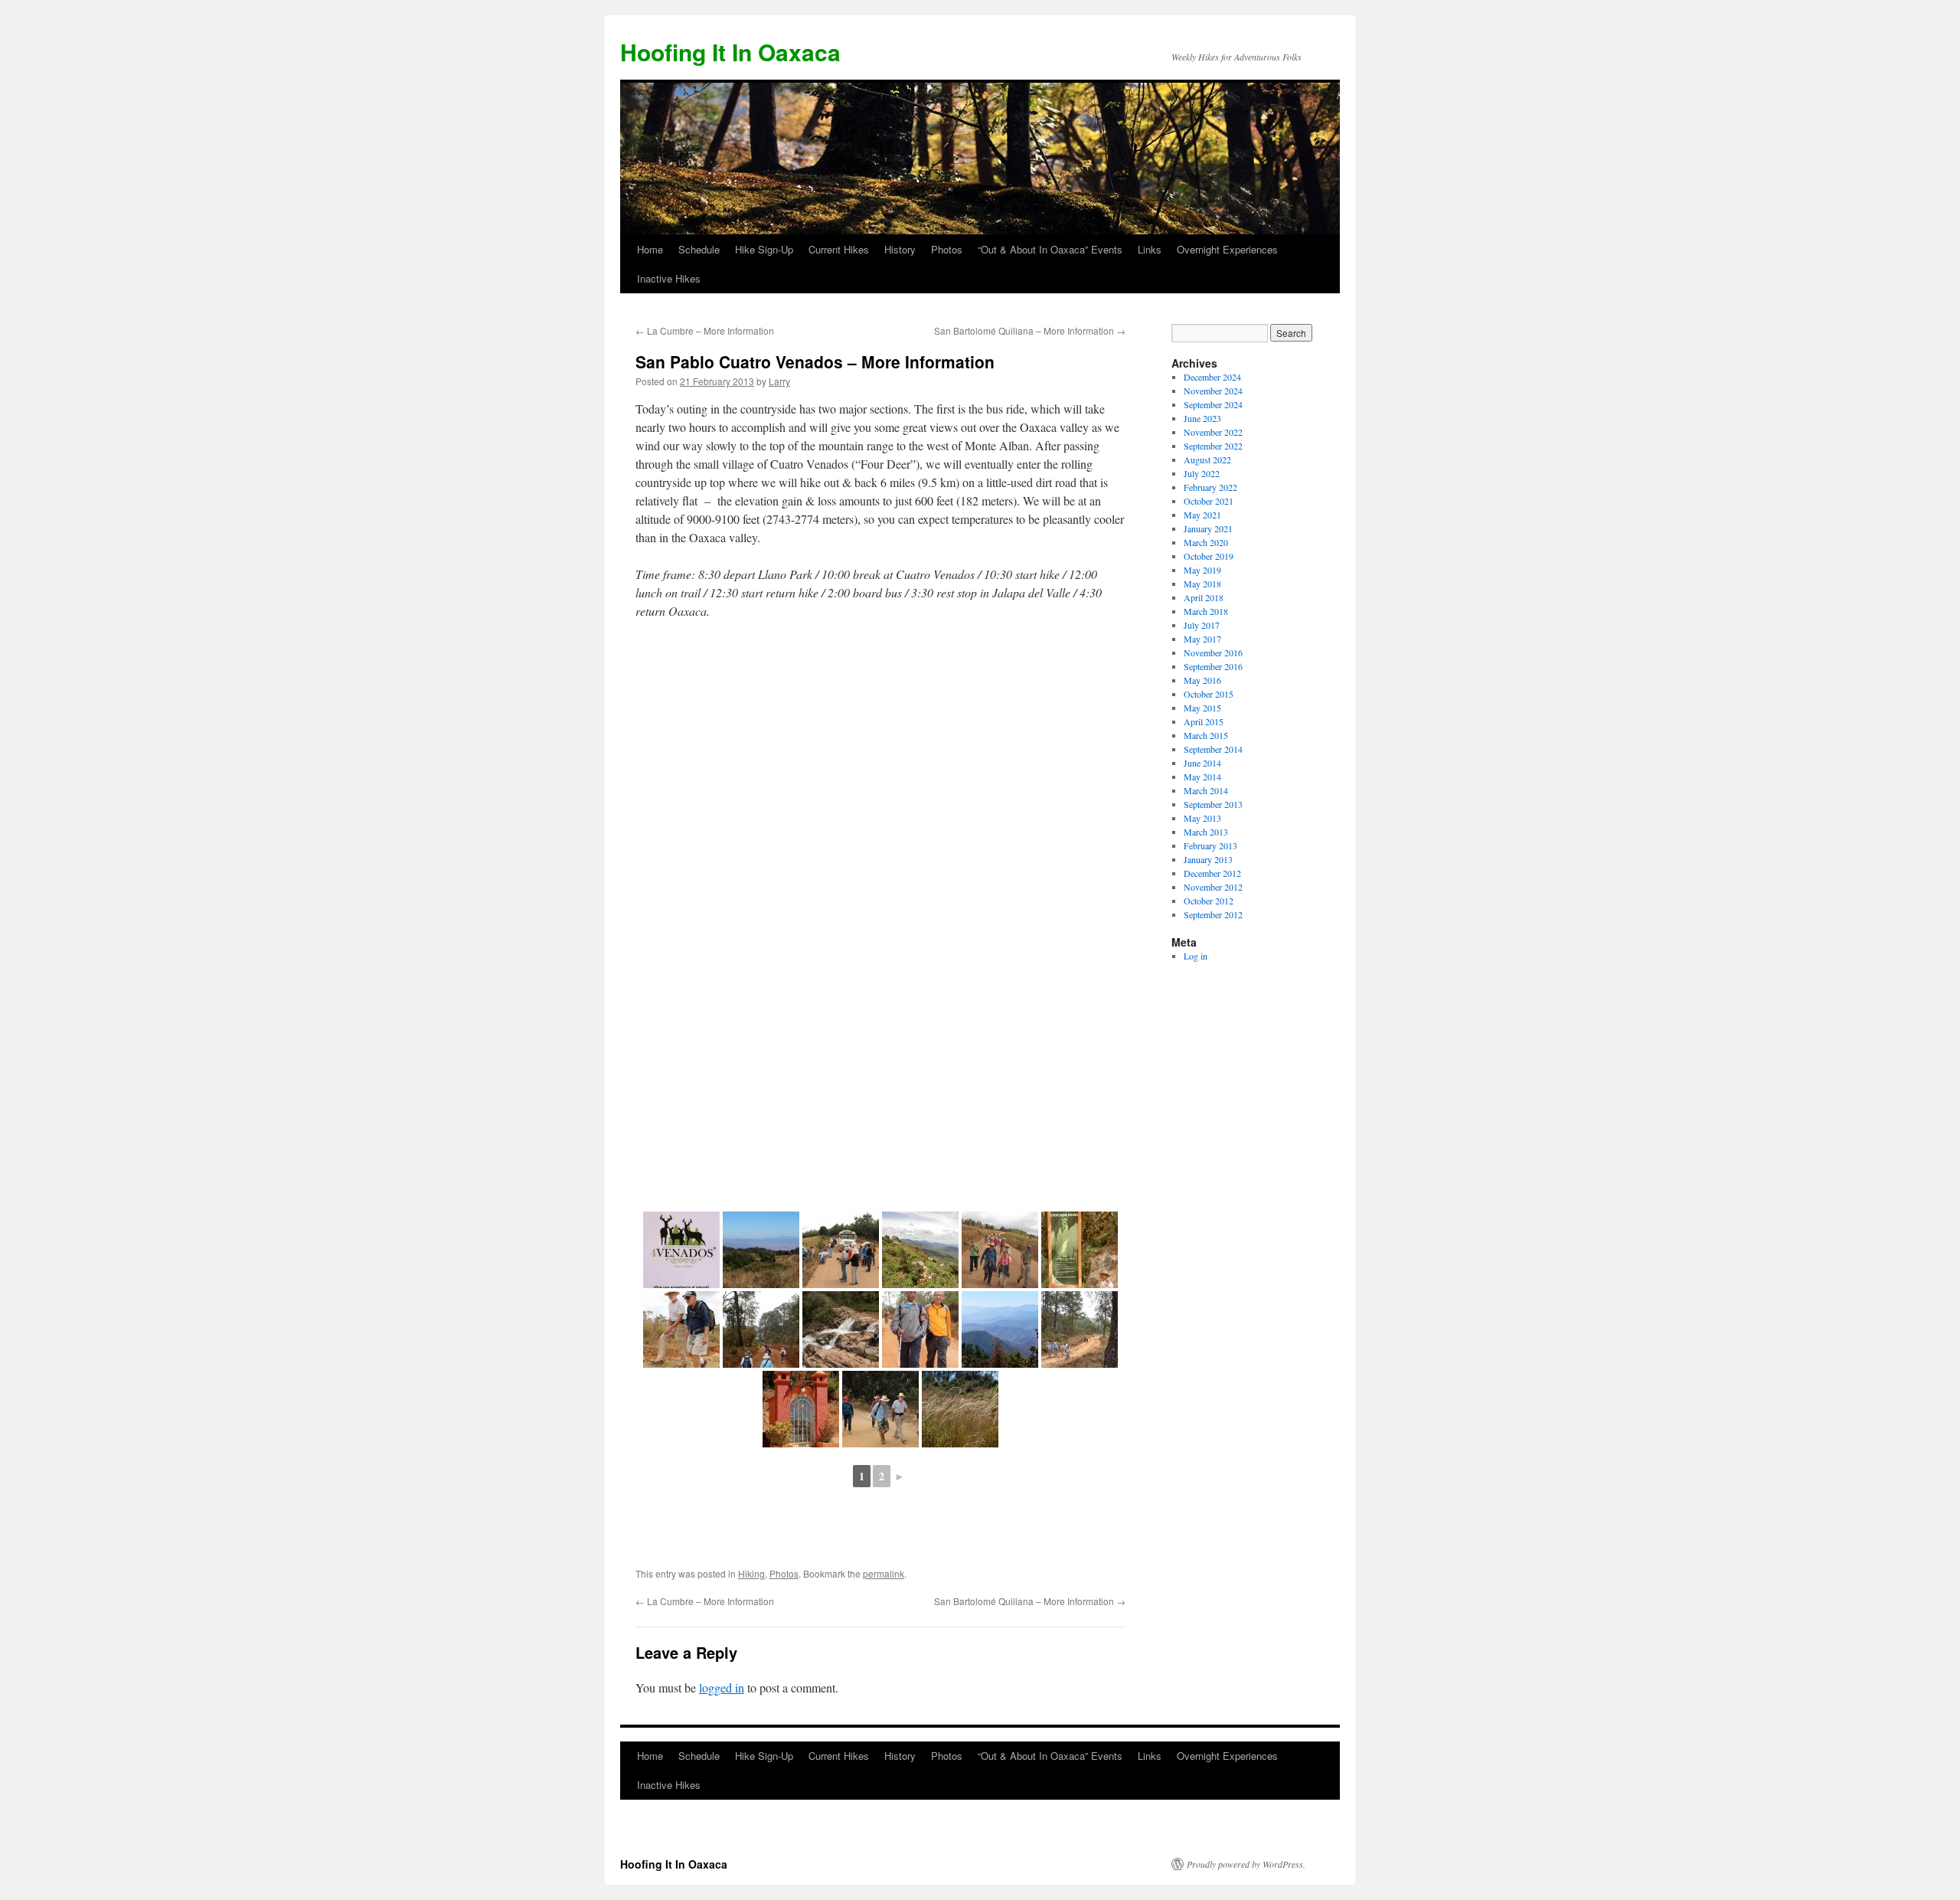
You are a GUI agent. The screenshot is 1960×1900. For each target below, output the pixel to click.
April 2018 (1204, 597)
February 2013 (1210, 845)
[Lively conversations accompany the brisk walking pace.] (681, 1329)
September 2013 (1213, 804)
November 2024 (1213, 391)
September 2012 (1213, 914)
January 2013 (1208, 859)
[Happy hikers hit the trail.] (1000, 1250)
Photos (947, 249)
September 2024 (1213, 404)
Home (650, 249)
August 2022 (1207, 459)
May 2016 (1202, 680)
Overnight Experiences (1227, 249)
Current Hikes (839, 249)
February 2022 (1210, 487)
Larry (779, 381)
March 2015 (1206, 735)
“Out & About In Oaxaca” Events (1050, 249)
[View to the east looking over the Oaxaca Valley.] (761, 1250)
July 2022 (1202, 473)
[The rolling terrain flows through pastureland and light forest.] (1080, 1329)
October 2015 (1209, 694)
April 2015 (1204, 721)
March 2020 (1206, 542)
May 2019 (1202, 570)
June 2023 (1202, 418)
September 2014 (1213, 749)
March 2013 (1206, 832)
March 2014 (1206, 790)
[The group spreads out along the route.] (761, 1329)
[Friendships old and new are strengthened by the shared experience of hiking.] (880, 1409)
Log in (1196, 956)
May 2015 (1202, 708)
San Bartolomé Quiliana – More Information (1030, 330)
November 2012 (1213, 887)
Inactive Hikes (669, 278)
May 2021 (1202, 515)
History (900, 249)
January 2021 (1208, 528)
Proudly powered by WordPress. (1246, 1864)
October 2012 (1209, 901)
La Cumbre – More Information (705, 330)
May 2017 (1202, 639)
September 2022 (1213, 446)
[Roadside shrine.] (801, 1409)
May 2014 (1202, 777)
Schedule (699, 249)
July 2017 (1202, 625)
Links (1150, 249)
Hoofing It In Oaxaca (730, 52)
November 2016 (1213, 652)
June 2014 (1202, 763)
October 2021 (1209, 501)
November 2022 (1213, 432)
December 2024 (1212, 377)
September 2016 (1213, 666)
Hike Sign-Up (764, 249)
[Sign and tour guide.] (1080, 1250)
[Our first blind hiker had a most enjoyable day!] (920, 1329)
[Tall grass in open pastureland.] (960, 1409)
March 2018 (1206, 611)
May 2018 (1202, 584)
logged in (722, 1687)
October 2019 (1209, 556)
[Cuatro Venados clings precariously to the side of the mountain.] (920, 1250)
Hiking (751, 1573)
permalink (884, 1573)
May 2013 (1202, 818)
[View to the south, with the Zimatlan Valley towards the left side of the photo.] (1000, 1329)
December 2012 (1212, 873)
